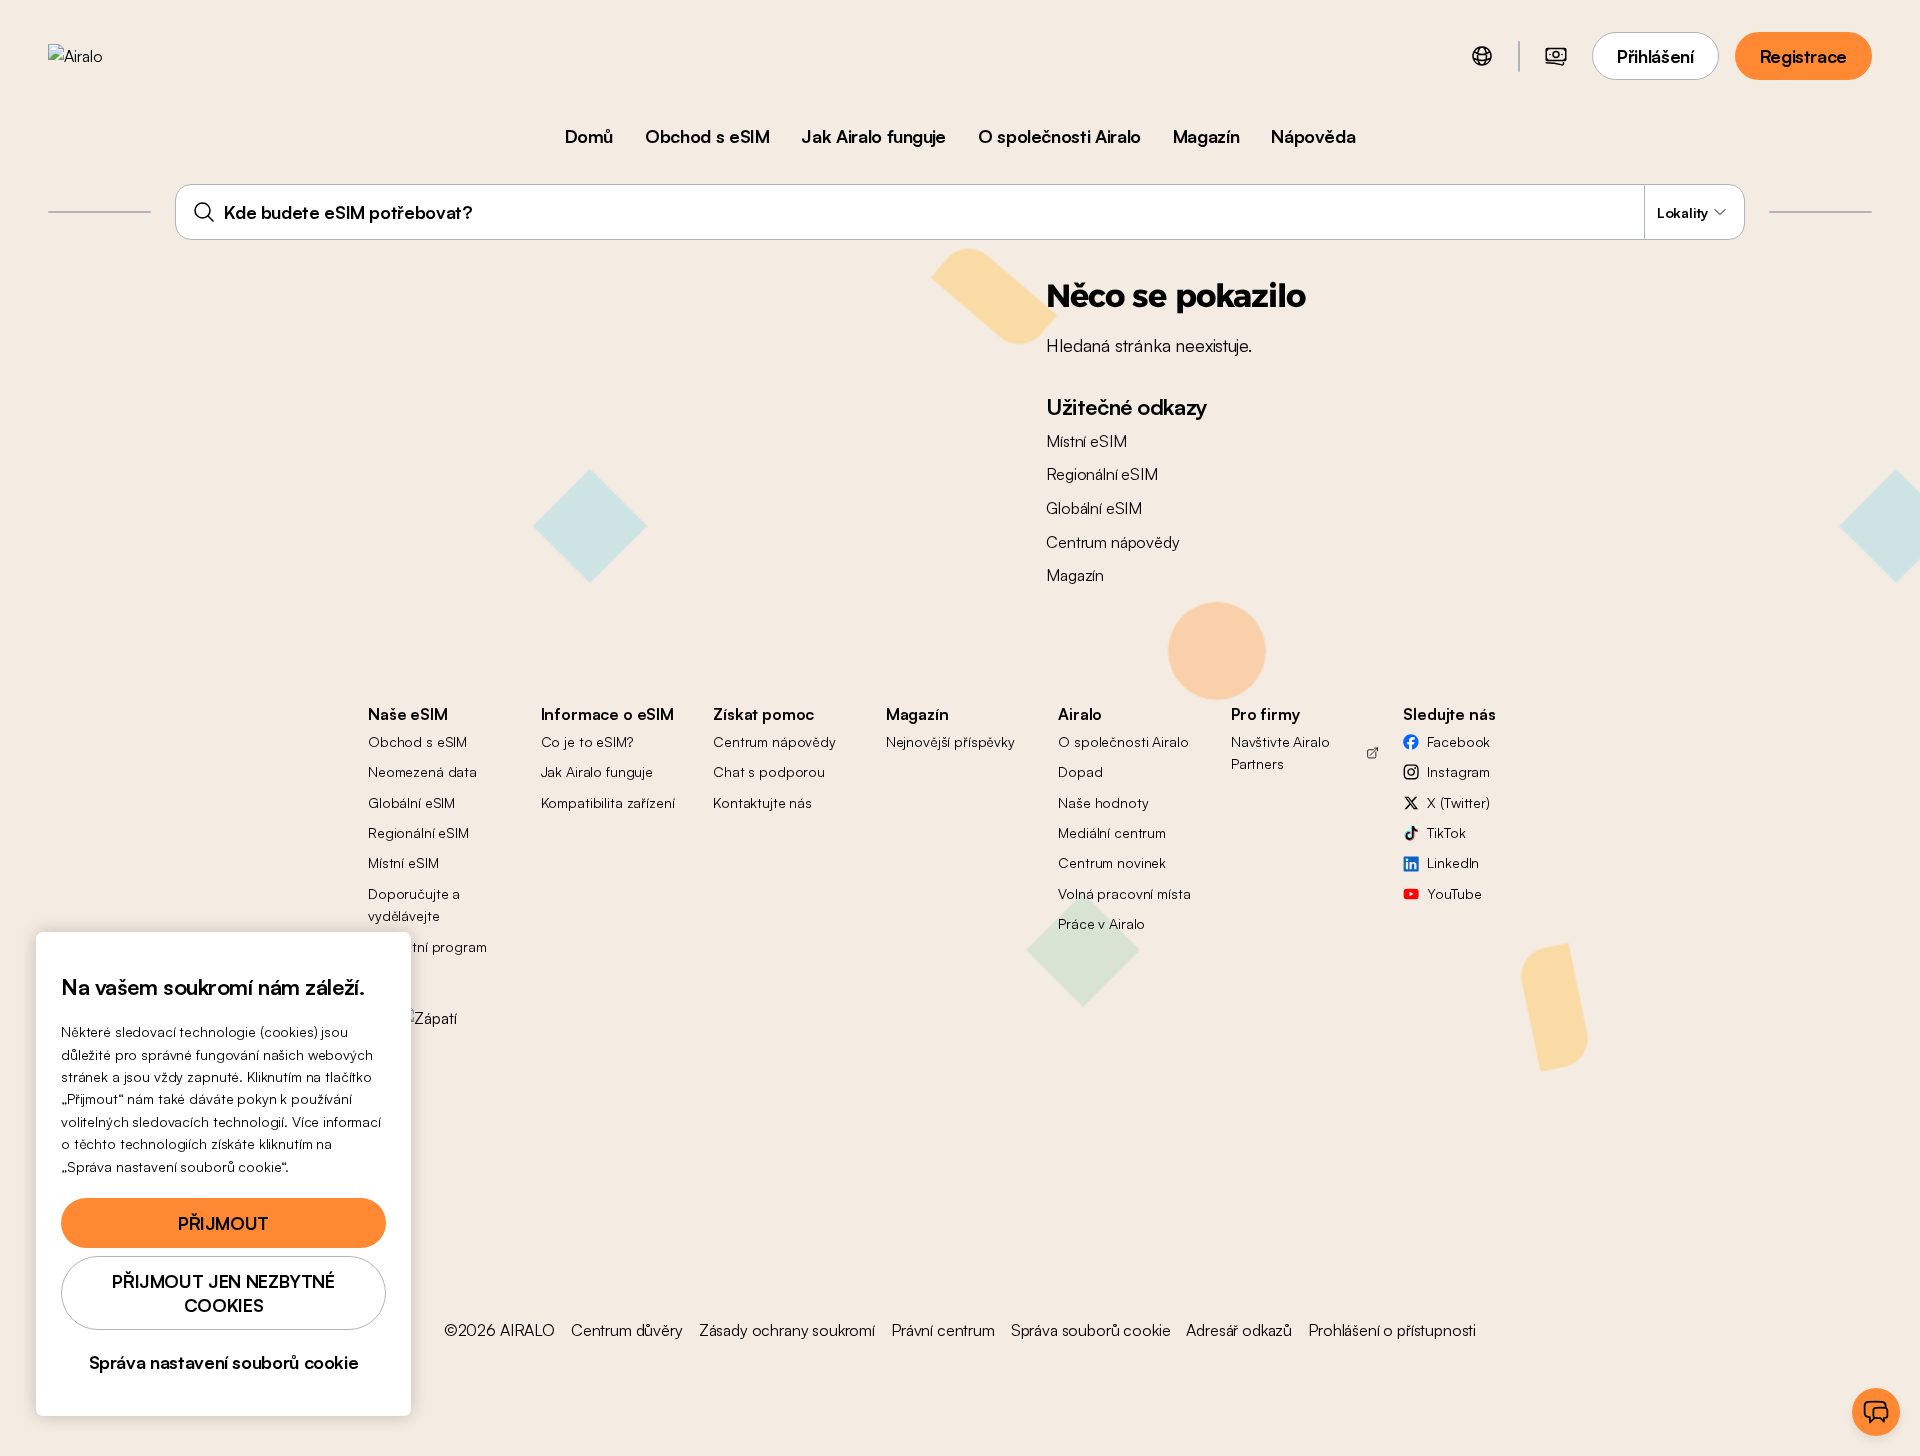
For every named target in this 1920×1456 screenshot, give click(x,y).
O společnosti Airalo (1059, 136)
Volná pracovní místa (1124, 893)
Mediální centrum (1112, 832)
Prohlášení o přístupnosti (1392, 1330)
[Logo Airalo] (107, 56)
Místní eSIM (1086, 441)
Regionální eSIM (1102, 474)
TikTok (1446, 832)
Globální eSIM (1094, 508)
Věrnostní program (427, 946)
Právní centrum (943, 1330)
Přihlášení (1655, 56)
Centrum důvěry (627, 1330)
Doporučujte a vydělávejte (414, 904)
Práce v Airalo (1101, 923)
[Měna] (1556, 56)
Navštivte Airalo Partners (1280, 752)
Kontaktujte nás (762, 802)
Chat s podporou (769, 771)
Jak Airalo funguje (873, 136)
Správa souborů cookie (1091, 1330)
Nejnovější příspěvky (950, 741)
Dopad (1080, 771)
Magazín (1206, 136)
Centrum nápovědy (1112, 542)
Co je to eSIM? (587, 741)
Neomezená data (422, 771)
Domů (589, 136)
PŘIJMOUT (223, 1223)
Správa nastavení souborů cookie (224, 1362)
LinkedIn (1453, 862)
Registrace (1803, 56)
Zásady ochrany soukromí (787, 1330)
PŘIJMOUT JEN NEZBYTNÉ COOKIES (223, 1293)
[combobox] (960, 212)
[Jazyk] (1482, 56)
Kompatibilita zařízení (608, 802)
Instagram (1458, 771)
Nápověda (1313, 136)
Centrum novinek (1112, 862)
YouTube (1454, 893)
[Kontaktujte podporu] (1876, 1412)
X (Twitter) (1458, 802)
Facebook (1458, 741)
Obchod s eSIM (707, 136)
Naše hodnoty (1103, 802)
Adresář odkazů (1239, 1330)
